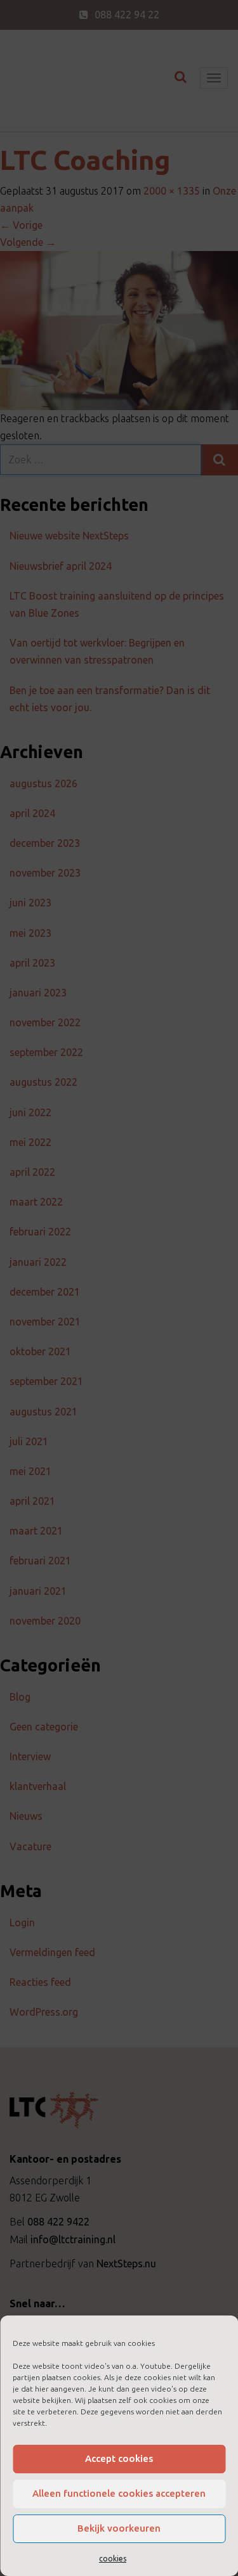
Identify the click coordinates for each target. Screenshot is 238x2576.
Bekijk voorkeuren (119, 2528)
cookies (113, 2559)
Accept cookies (119, 2458)
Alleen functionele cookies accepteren (119, 2493)
